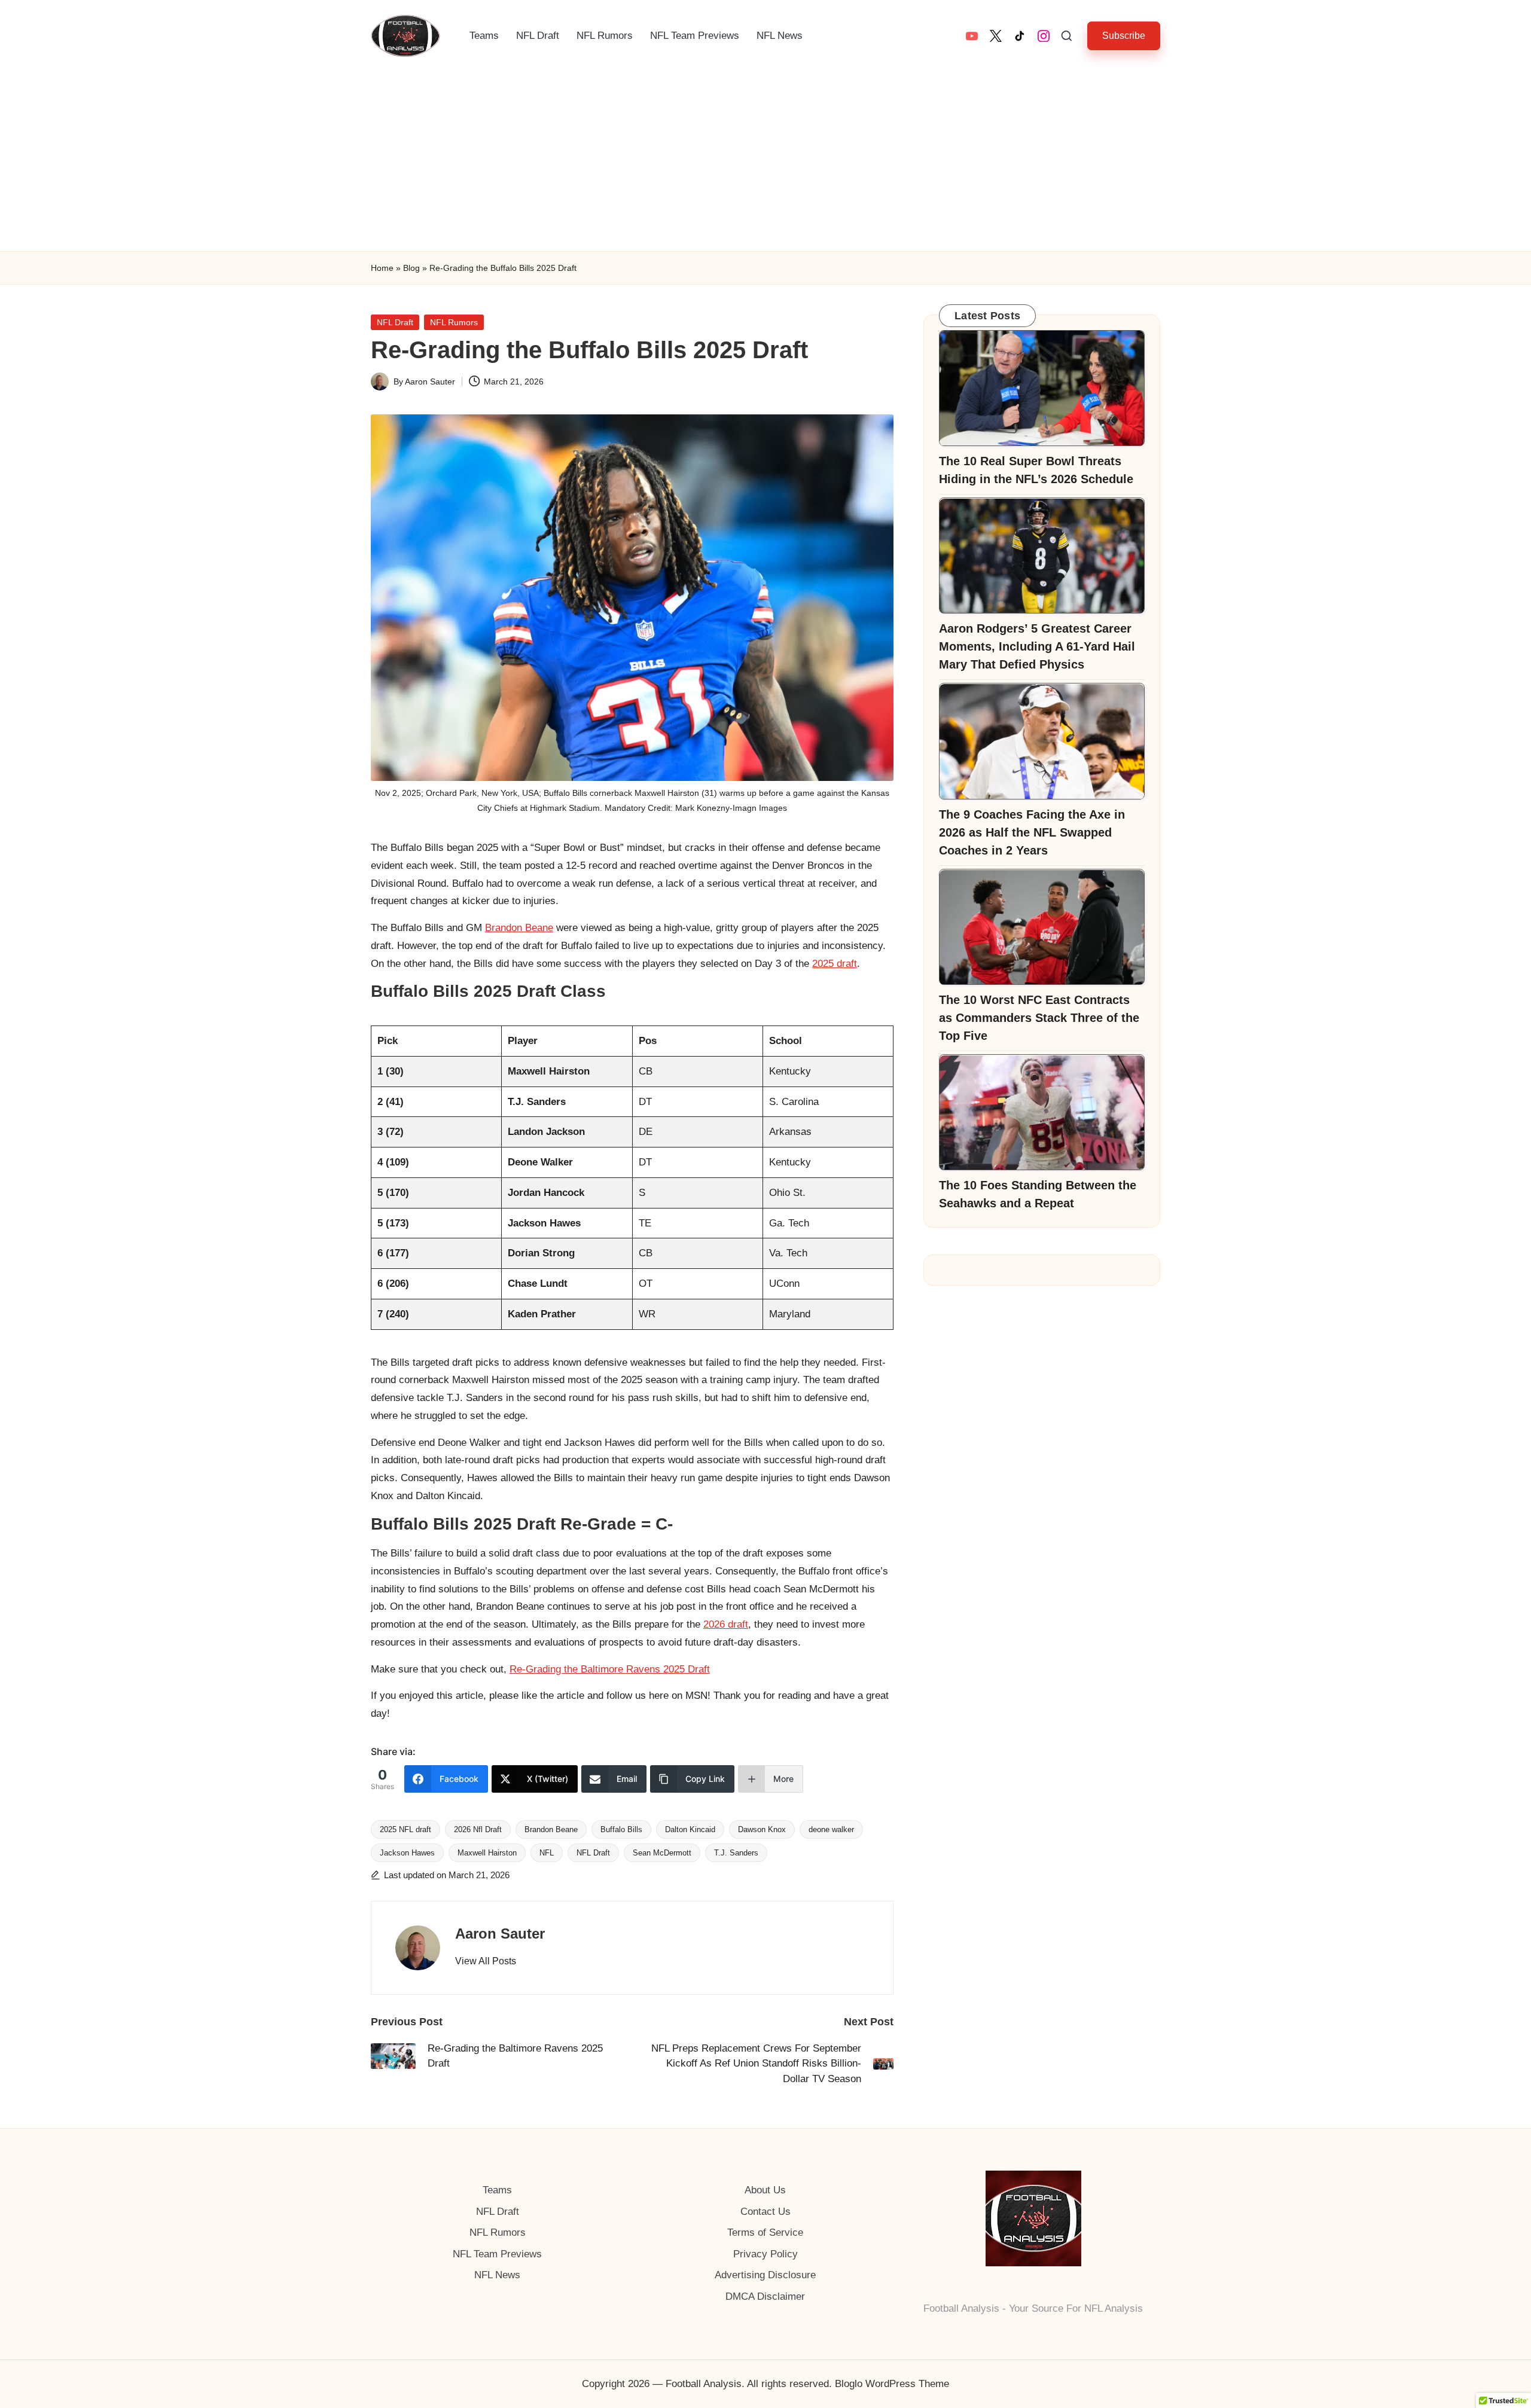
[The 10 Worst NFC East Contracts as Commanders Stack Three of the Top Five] (1042, 927)
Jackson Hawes (407, 1853)
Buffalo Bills (621, 1829)
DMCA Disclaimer (765, 2296)
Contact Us (765, 2212)
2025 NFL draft (405, 1829)
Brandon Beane (519, 928)
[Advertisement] (765, 161)
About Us (765, 2190)
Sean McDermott (662, 1853)
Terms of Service (765, 2232)
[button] (1124, 36)
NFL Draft (395, 322)
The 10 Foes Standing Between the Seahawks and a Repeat (1038, 1195)
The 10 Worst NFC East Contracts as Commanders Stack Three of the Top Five (1039, 1018)
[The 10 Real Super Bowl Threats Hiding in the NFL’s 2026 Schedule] (1042, 388)
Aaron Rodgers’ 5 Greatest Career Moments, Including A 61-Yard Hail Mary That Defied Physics (1037, 647)
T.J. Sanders (736, 1853)
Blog (411, 268)
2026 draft (726, 1624)
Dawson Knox (762, 1829)
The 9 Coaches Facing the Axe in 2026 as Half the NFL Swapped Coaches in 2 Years (1032, 833)
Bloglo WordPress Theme (892, 2384)
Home (382, 268)
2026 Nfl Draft (478, 1829)
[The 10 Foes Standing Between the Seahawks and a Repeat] (1042, 1113)
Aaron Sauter (500, 1934)
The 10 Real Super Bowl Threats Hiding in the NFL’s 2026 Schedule (1036, 471)
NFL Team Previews (497, 2254)
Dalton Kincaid (690, 1829)
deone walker (831, 1829)
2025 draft (835, 964)
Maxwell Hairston (487, 1853)
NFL (547, 1853)
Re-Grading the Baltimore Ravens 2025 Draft (610, 1669)
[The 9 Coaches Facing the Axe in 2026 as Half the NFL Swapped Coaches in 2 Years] (1042, 741)
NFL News (497, 2275)
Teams (497, 2190)
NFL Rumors (454, 322)
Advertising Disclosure (765, 2275)
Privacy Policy (765, 2254)
